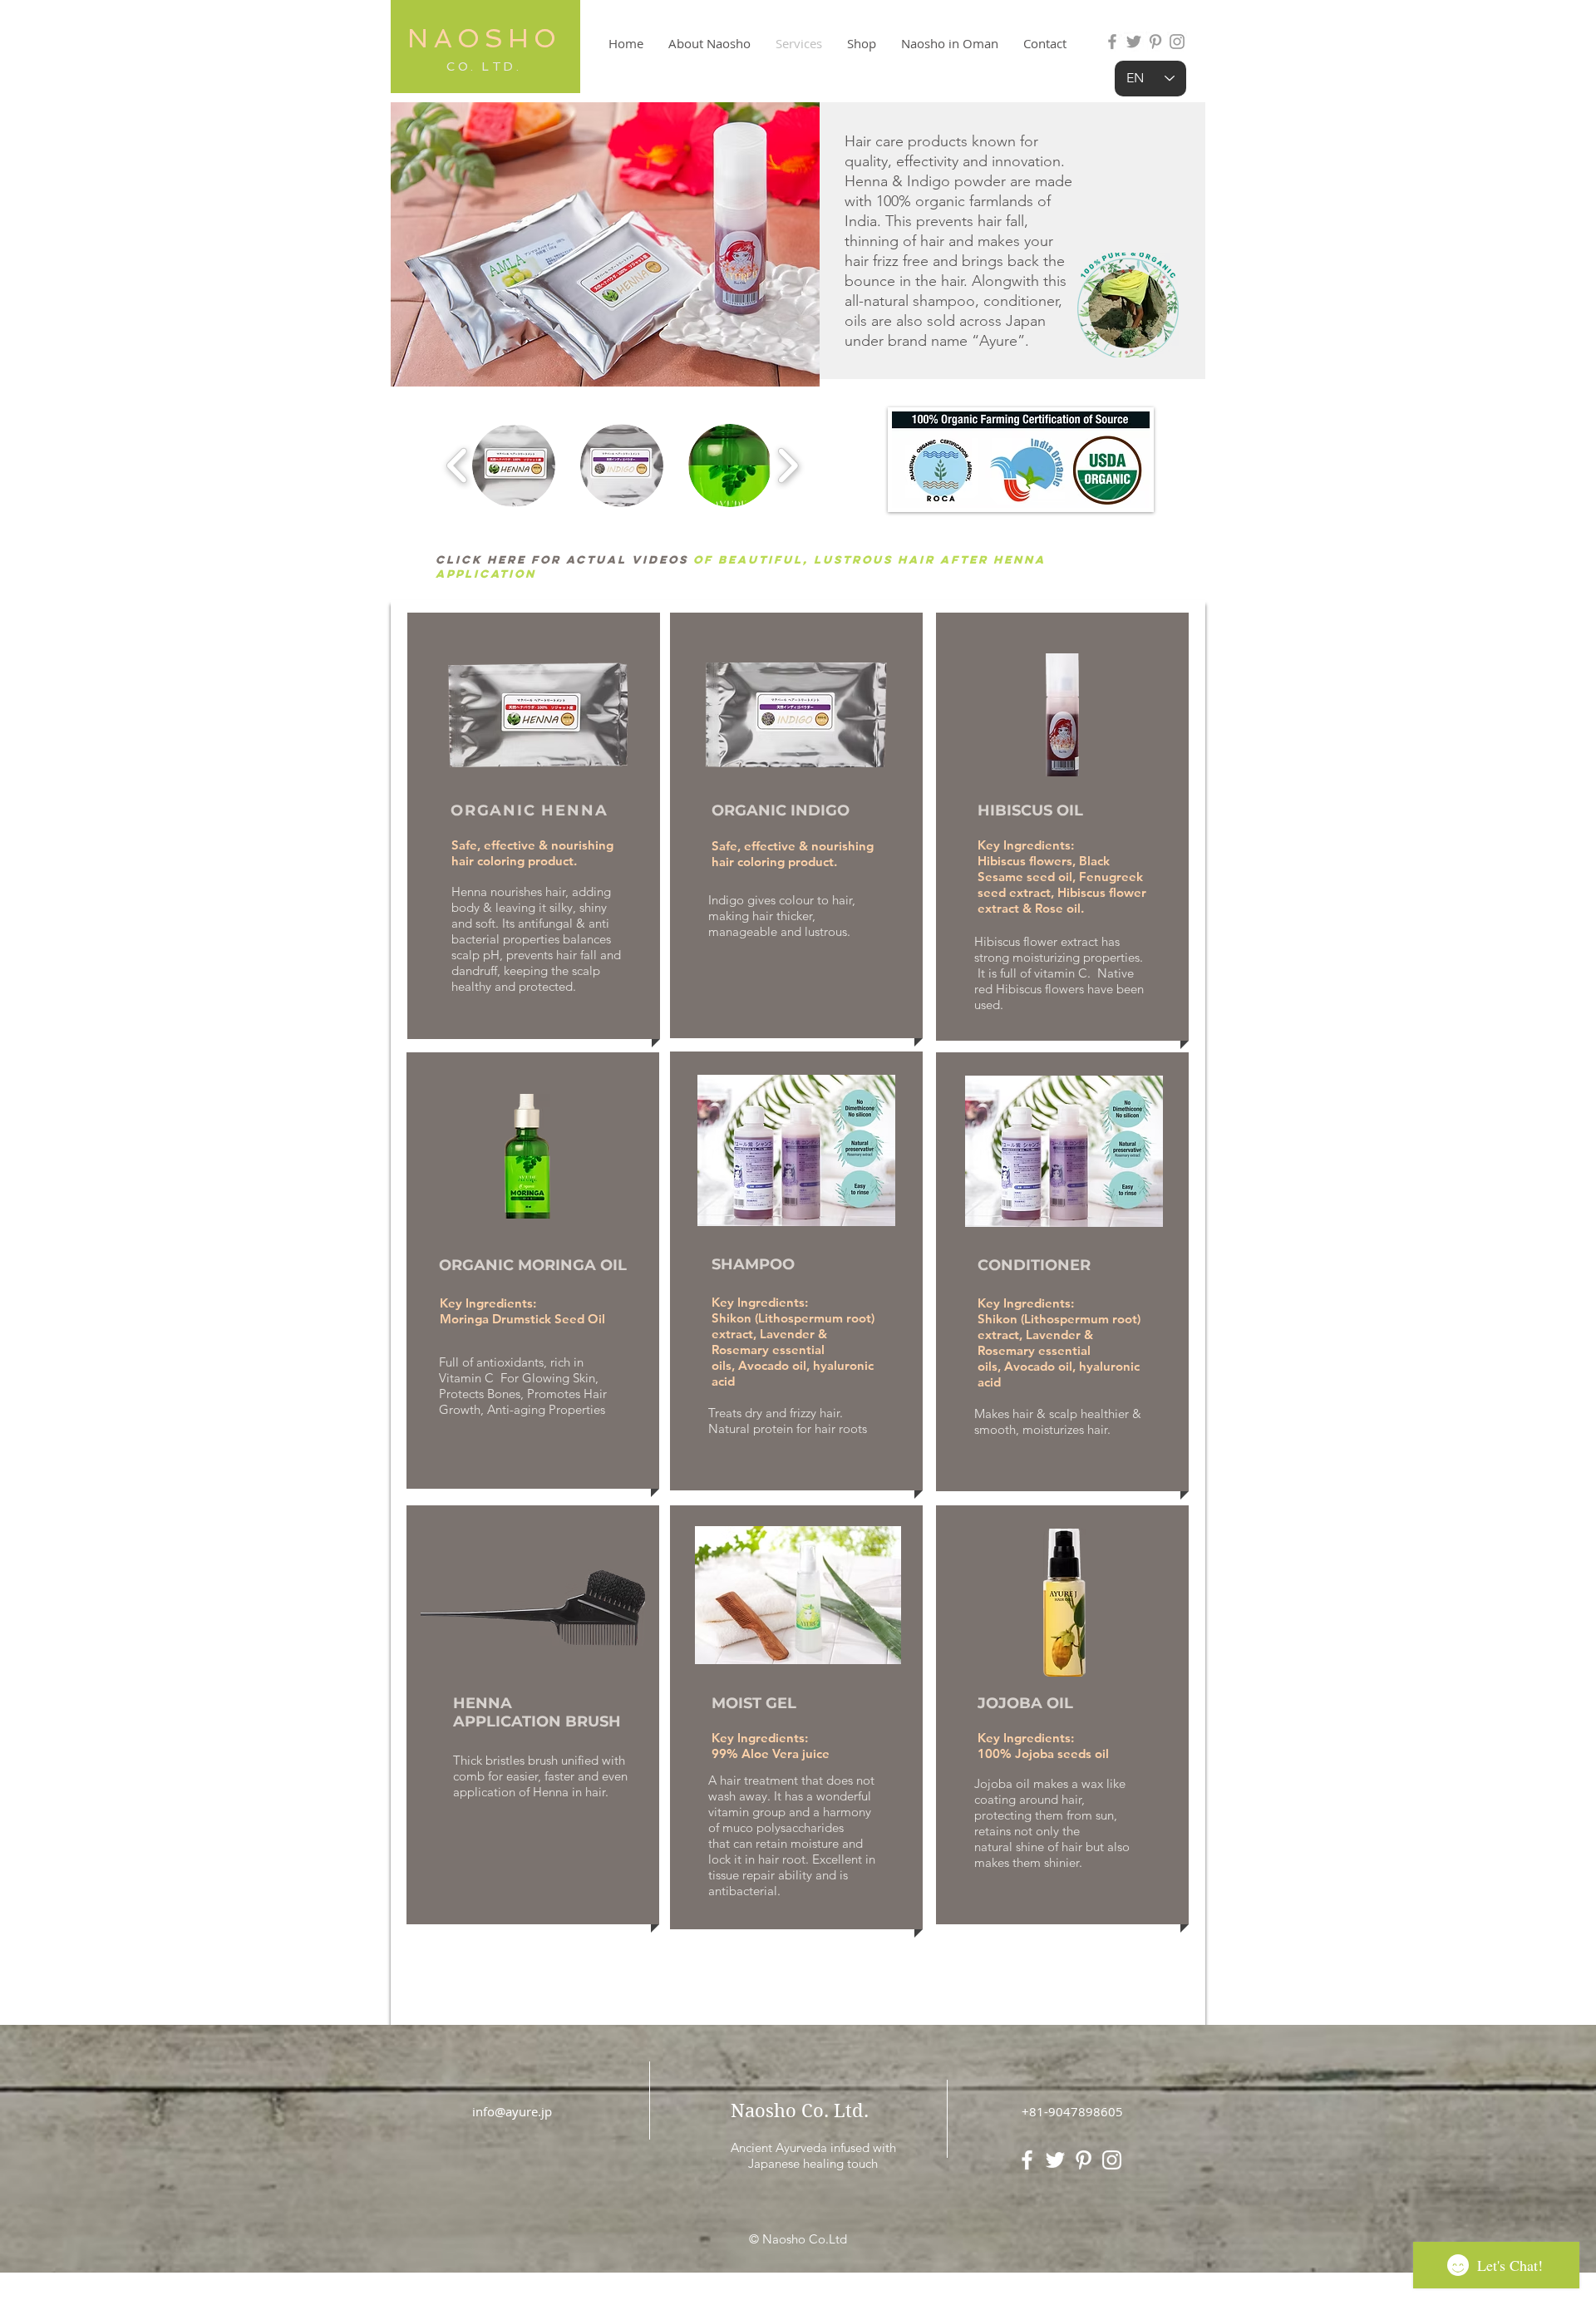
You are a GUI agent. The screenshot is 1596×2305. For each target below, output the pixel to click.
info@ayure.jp (512, 2111)
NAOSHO (484, 38)
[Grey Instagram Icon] (1177, 42)
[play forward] (788, 465)
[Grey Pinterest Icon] (1155, 42)
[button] (514, 465)
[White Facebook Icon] (1027, 2160)
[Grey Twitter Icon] (1134, 42)
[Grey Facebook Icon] (1112, 42)
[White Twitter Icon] (1055, 2160)
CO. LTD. (484, 66)
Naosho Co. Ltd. (800, 2110)
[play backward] (458, 465)
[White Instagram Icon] (1112, 2160)
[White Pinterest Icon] (1084, 2160)
